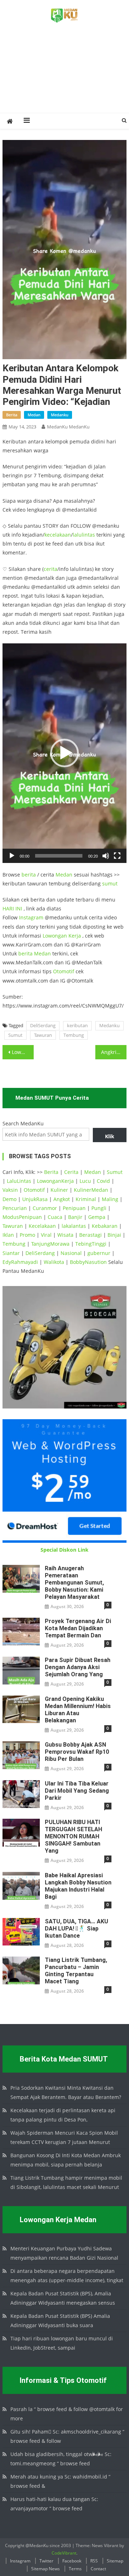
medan (34, 415)
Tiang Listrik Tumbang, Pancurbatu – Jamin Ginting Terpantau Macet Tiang (76, 1971)
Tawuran (43, 1035)
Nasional (71, 1253)
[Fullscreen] (117, 856)
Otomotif (64, 971)
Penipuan (74, 1208)
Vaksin (10, 1190)
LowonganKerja (55, 1181)
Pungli (99, 1208)
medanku (60, 415)
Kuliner (59, 1190)
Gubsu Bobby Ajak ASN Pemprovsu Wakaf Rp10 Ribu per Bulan (77, 1752)
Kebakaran (105, 1226)
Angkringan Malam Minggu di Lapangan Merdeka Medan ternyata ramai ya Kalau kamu (114, 1052)
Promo (27, 1235)
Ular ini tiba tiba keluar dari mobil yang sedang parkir (77, 1791)
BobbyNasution (88, 1262)
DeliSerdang (43, 1025)
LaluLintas (19, 1181)
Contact (98, 2569)
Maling (110, 1199)
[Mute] (106, 856)
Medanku (109, 1025)
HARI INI (12, 908)
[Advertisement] (64, 76)
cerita (51, 569)
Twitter (46, 2561)
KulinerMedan (91, 1190)
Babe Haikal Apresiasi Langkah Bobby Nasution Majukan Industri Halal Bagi (78, 1886)
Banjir (75, 1217)
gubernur (99, 1253)
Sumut (15, 1035)
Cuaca (55, 1217)
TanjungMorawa (50, 1244)
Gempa (97, 1217)
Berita (51, 1172)
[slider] (59, 856)
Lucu (85, 1181)
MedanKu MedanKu (68, 427)
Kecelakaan (42, 1226)
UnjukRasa (35, 1199)
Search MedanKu (23, 1123)
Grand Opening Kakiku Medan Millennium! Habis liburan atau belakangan (78, 1710)
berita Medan (35, 953)
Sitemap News (46, 2569)
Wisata (65, 1235)
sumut (110, 883)
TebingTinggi (91, 1244)
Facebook (72, 2561)
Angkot (62, 1199)
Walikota (54, 1262)
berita (12, 415)
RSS (94, 2561)
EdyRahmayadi (20, 1262)
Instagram (31, 917)
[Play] (12, 856)
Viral (46, 1235)
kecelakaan (58, 535)
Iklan (8, 1235)
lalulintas (84, 535)
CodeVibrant (64, 2553)
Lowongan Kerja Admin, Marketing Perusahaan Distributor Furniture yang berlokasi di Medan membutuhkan (23, 1052)
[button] (64, 753)
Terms (75, 2569)
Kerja (75, 936)
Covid (103, 1181)
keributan (77, 1025)
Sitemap (115, 2561)
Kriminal (86, 1199)
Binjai (114, 1235)
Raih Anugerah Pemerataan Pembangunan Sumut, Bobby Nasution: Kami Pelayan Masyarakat (74, 1583)
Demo (9, 1199)
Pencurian (15, 1208)
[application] (64, 753)
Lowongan (56, 936)
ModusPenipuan (22, 1217)
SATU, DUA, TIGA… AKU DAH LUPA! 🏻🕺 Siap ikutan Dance (77, 1929)
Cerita (71, 1172)
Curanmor (45, 1208)
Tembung (74, 1035)
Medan (64, 875)
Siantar (11, 1253)
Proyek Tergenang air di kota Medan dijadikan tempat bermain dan (78, 1628)
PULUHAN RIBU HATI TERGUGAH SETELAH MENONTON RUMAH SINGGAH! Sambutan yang (73, 1836)
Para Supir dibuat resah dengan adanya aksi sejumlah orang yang (78, 1667)
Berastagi (90, 1235)
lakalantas (74, 1226)
